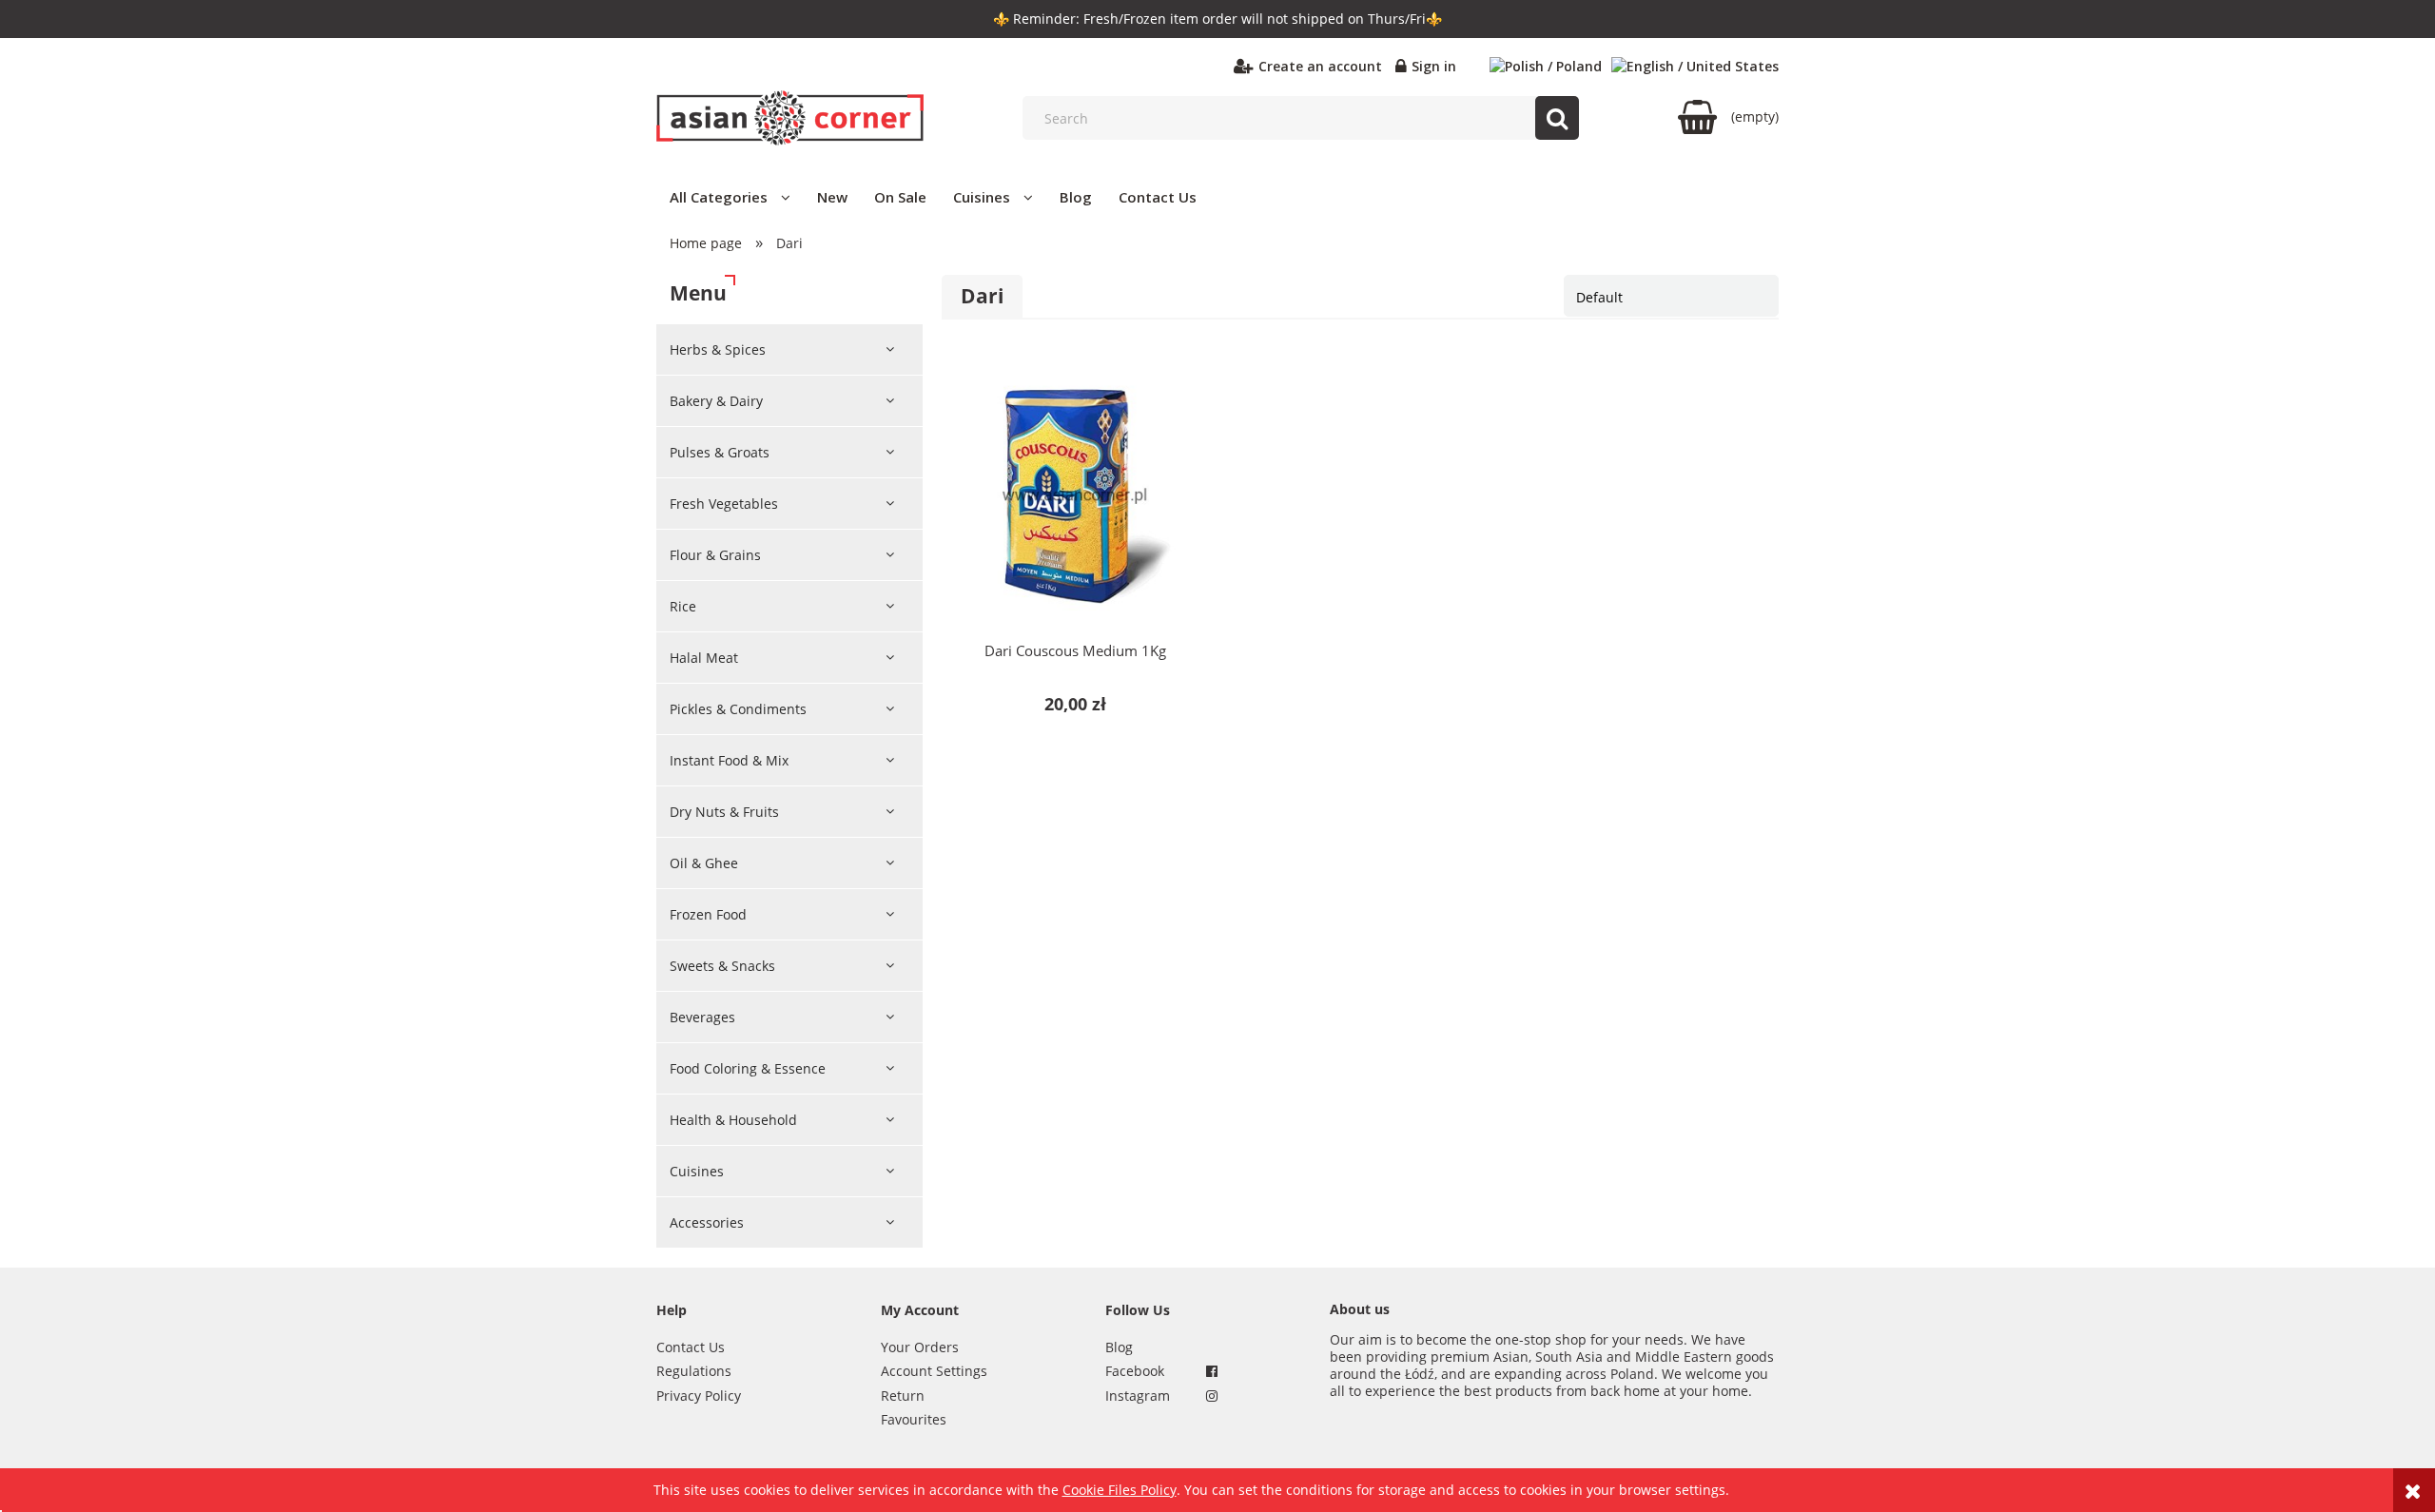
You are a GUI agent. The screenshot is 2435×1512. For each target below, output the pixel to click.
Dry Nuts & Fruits (724, 812)
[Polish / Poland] (1546, 67)
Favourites (914, 1419)
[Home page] (790, 118)
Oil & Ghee (704, 863)
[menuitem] (730, 197)
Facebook (1135, 1371)
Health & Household (733, 1120)
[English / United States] (1695, 67)
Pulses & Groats (720, 452)
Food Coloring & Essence (748, 1068)
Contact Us (691, 1347)
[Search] (1557, 118)
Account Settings (934, 1371)
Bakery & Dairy (716, 401)
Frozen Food (708, 914)
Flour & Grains (715, 555)
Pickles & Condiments (738, 709)
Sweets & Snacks (722, 966)
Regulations (694, 1371)
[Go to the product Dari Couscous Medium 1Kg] (1075, 495)
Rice (683, 606)
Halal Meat (704, 658)
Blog (1119, 1347)
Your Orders (920, 1347)
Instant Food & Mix (729, 760)
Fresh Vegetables (724, 504)
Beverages (702, 1017)
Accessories (707, 1222)
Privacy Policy (699, 1396)
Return (903, 1396)
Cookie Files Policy (1120, 1490)
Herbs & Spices (718, 349)
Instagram (1138, 1396)
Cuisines (697, 1171)
